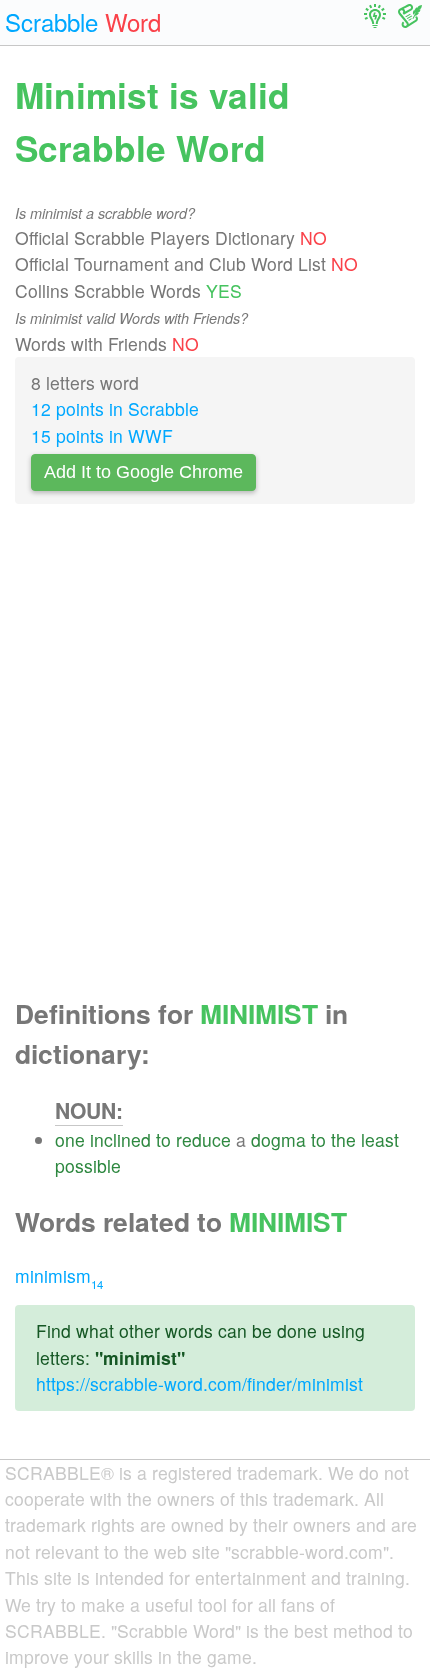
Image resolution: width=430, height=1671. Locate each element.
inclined (120, 1139)
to (163, 1139)
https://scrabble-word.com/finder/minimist (199, 1383)
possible (88, 1165)
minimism (59, 1275)
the (343, 1139)
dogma (278, 1139)
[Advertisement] (215, 757)
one (70, 1139)
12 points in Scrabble (115, 408)
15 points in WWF (102, 435)
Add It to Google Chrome (143, 472)
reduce (203, 1139)
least (380, 1139)
